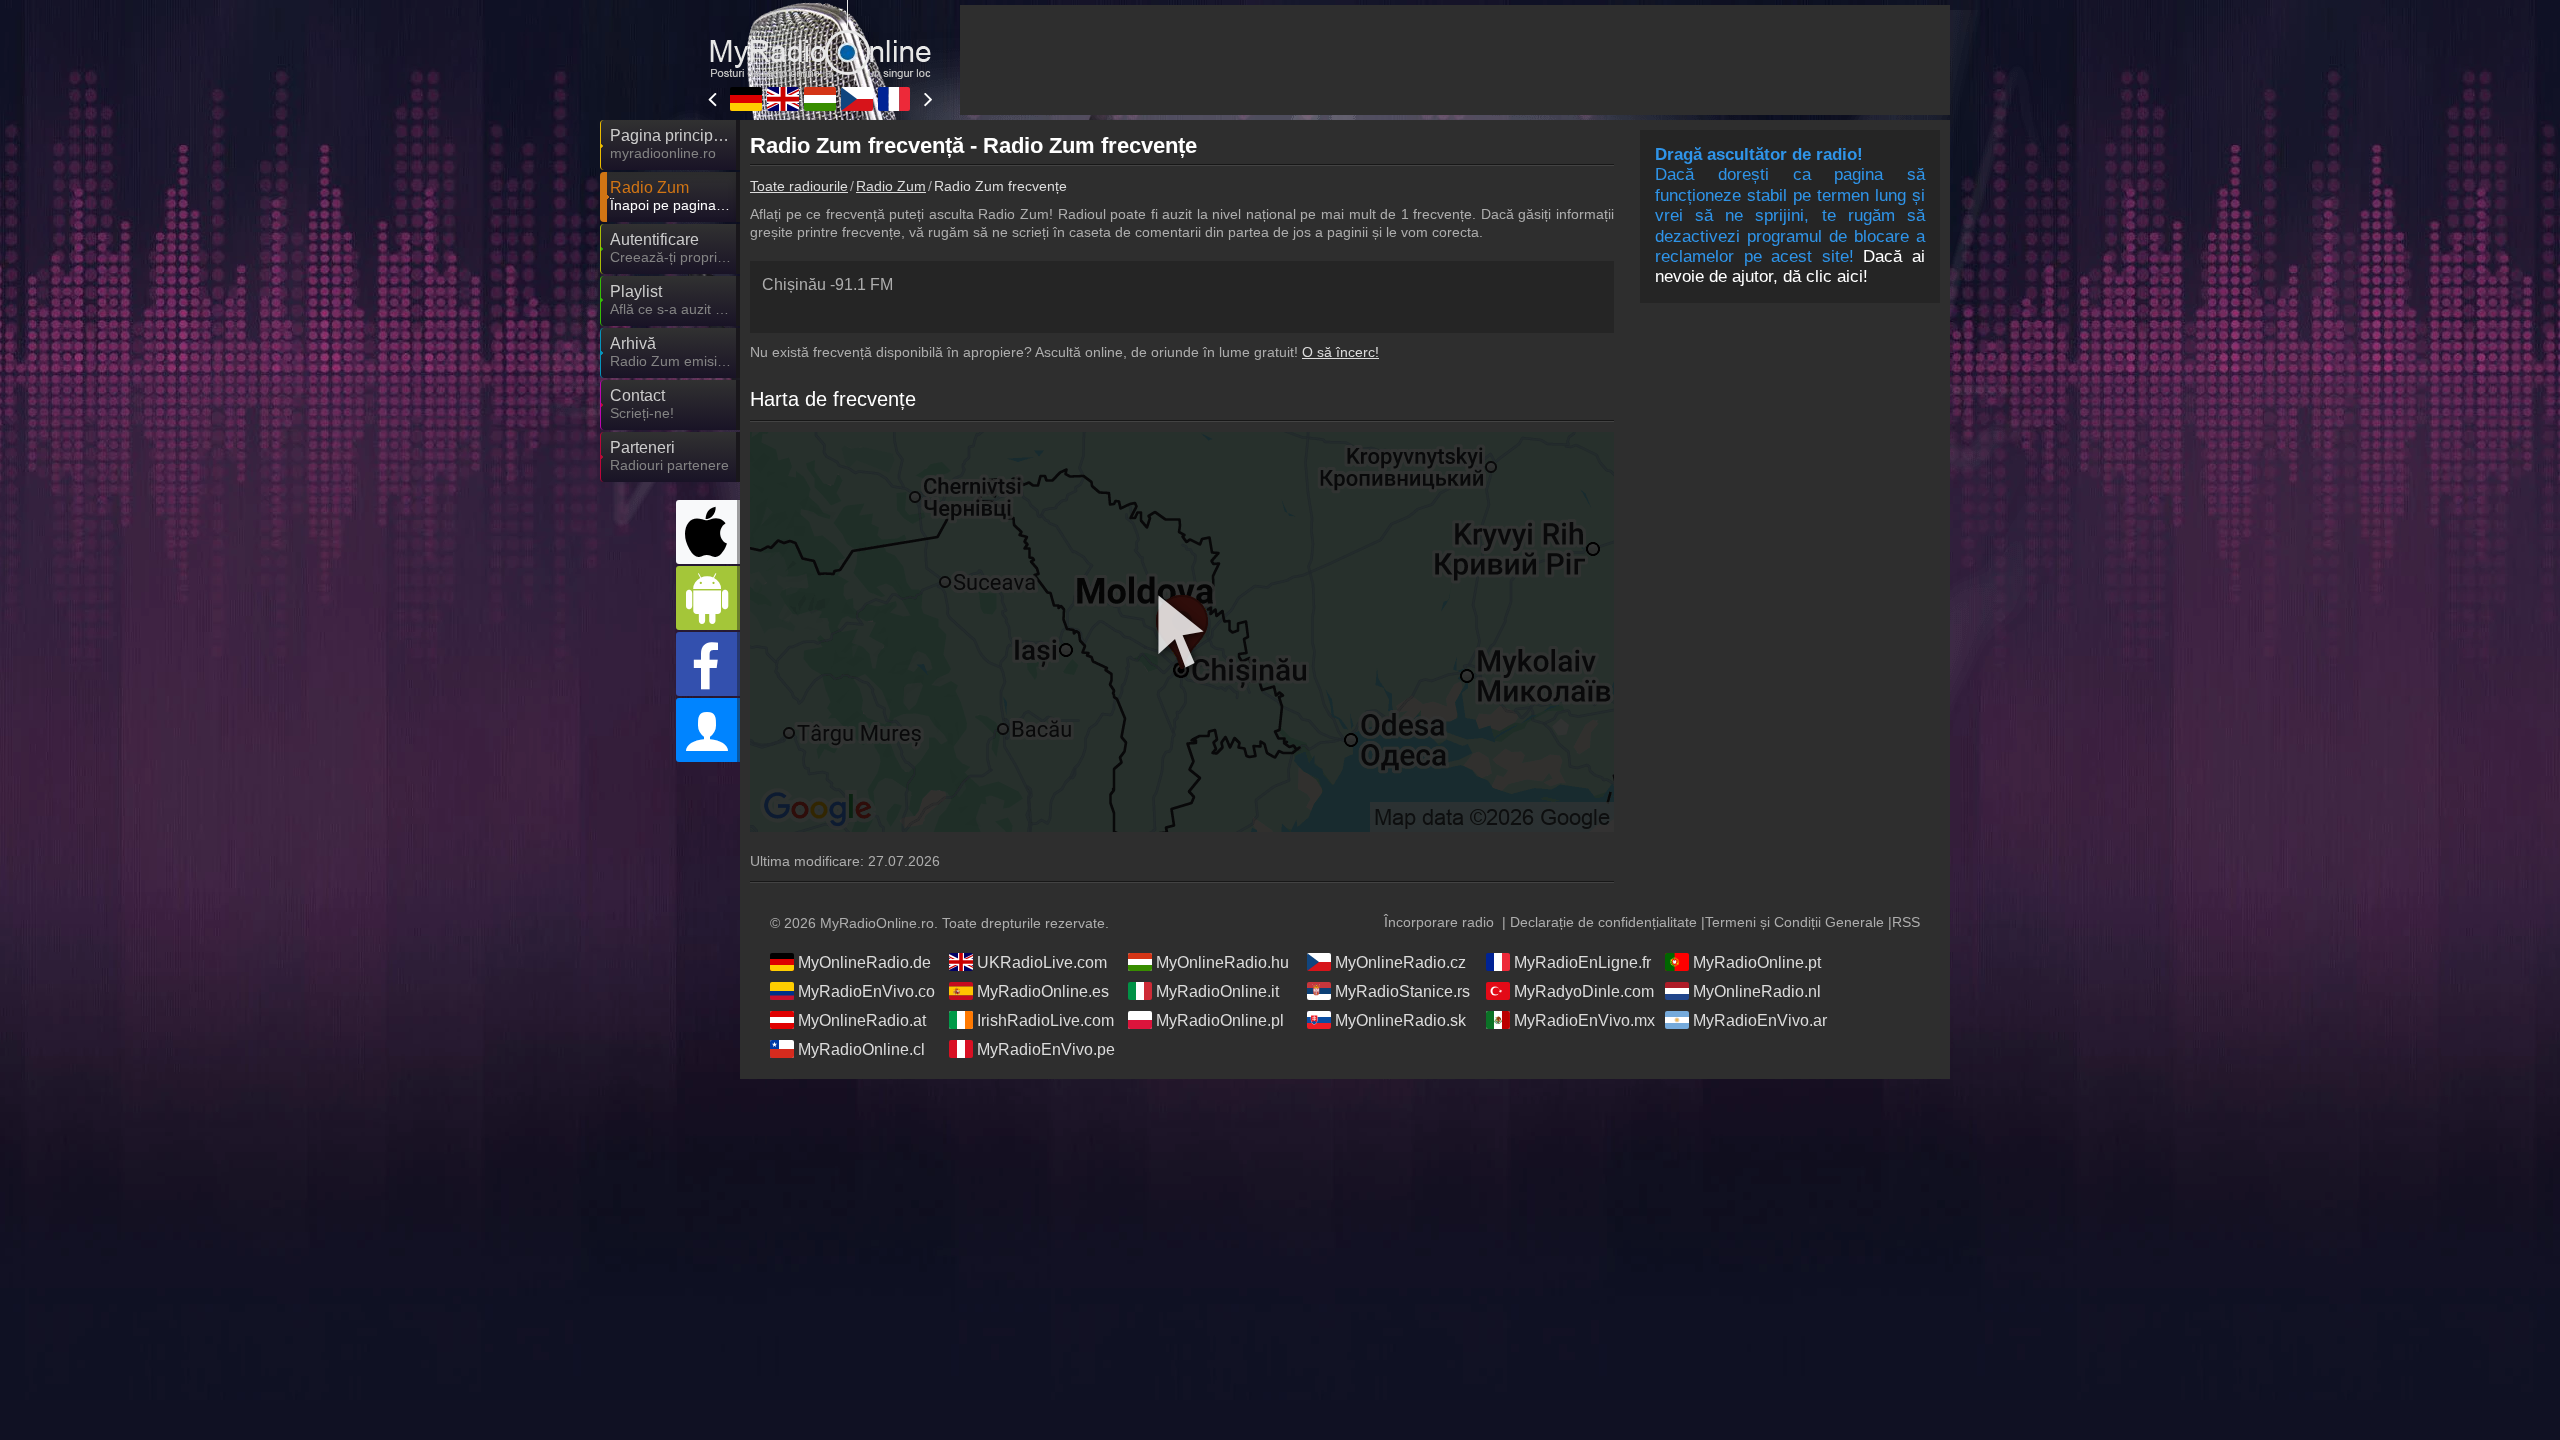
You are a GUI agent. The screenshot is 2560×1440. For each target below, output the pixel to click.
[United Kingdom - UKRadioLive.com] (783, 99)
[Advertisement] (1455, 60)
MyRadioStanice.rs (1402, 991)
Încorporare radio (1439, 922)
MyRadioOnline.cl (861, 1049)
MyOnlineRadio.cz (1400, 962)
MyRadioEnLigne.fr (1582, 962)
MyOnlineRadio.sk (1400, 1020)
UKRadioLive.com (1042, 962)
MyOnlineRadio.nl (1757, 991)
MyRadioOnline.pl (1220, 1020)
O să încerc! (1340, 352)
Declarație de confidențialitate (1603, 922)
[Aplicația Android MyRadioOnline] (708, 598)
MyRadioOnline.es (1043, 991)
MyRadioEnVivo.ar (1760, 1020)
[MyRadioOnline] (820, 39)
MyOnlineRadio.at (862, 1020)
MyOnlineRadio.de (864, 962)
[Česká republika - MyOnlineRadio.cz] (857, 99)
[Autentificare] (708, 730)
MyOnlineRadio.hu (1222, 962)
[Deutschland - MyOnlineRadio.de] (746, 99)
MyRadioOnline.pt (1757, 962)
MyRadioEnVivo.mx (1584, 1020)
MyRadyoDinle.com (1584, 991)
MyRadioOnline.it (1217, 991)
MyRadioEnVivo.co (866, 991)
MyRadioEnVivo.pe (1046, 1049)
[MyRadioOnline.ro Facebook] (708, 664)
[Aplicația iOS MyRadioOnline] (708, 532)
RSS (1906, 922)
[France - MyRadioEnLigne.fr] (894, 99)
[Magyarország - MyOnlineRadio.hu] (820, 99)
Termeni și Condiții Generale (1794, 922)
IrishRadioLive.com (1045, 1020)
